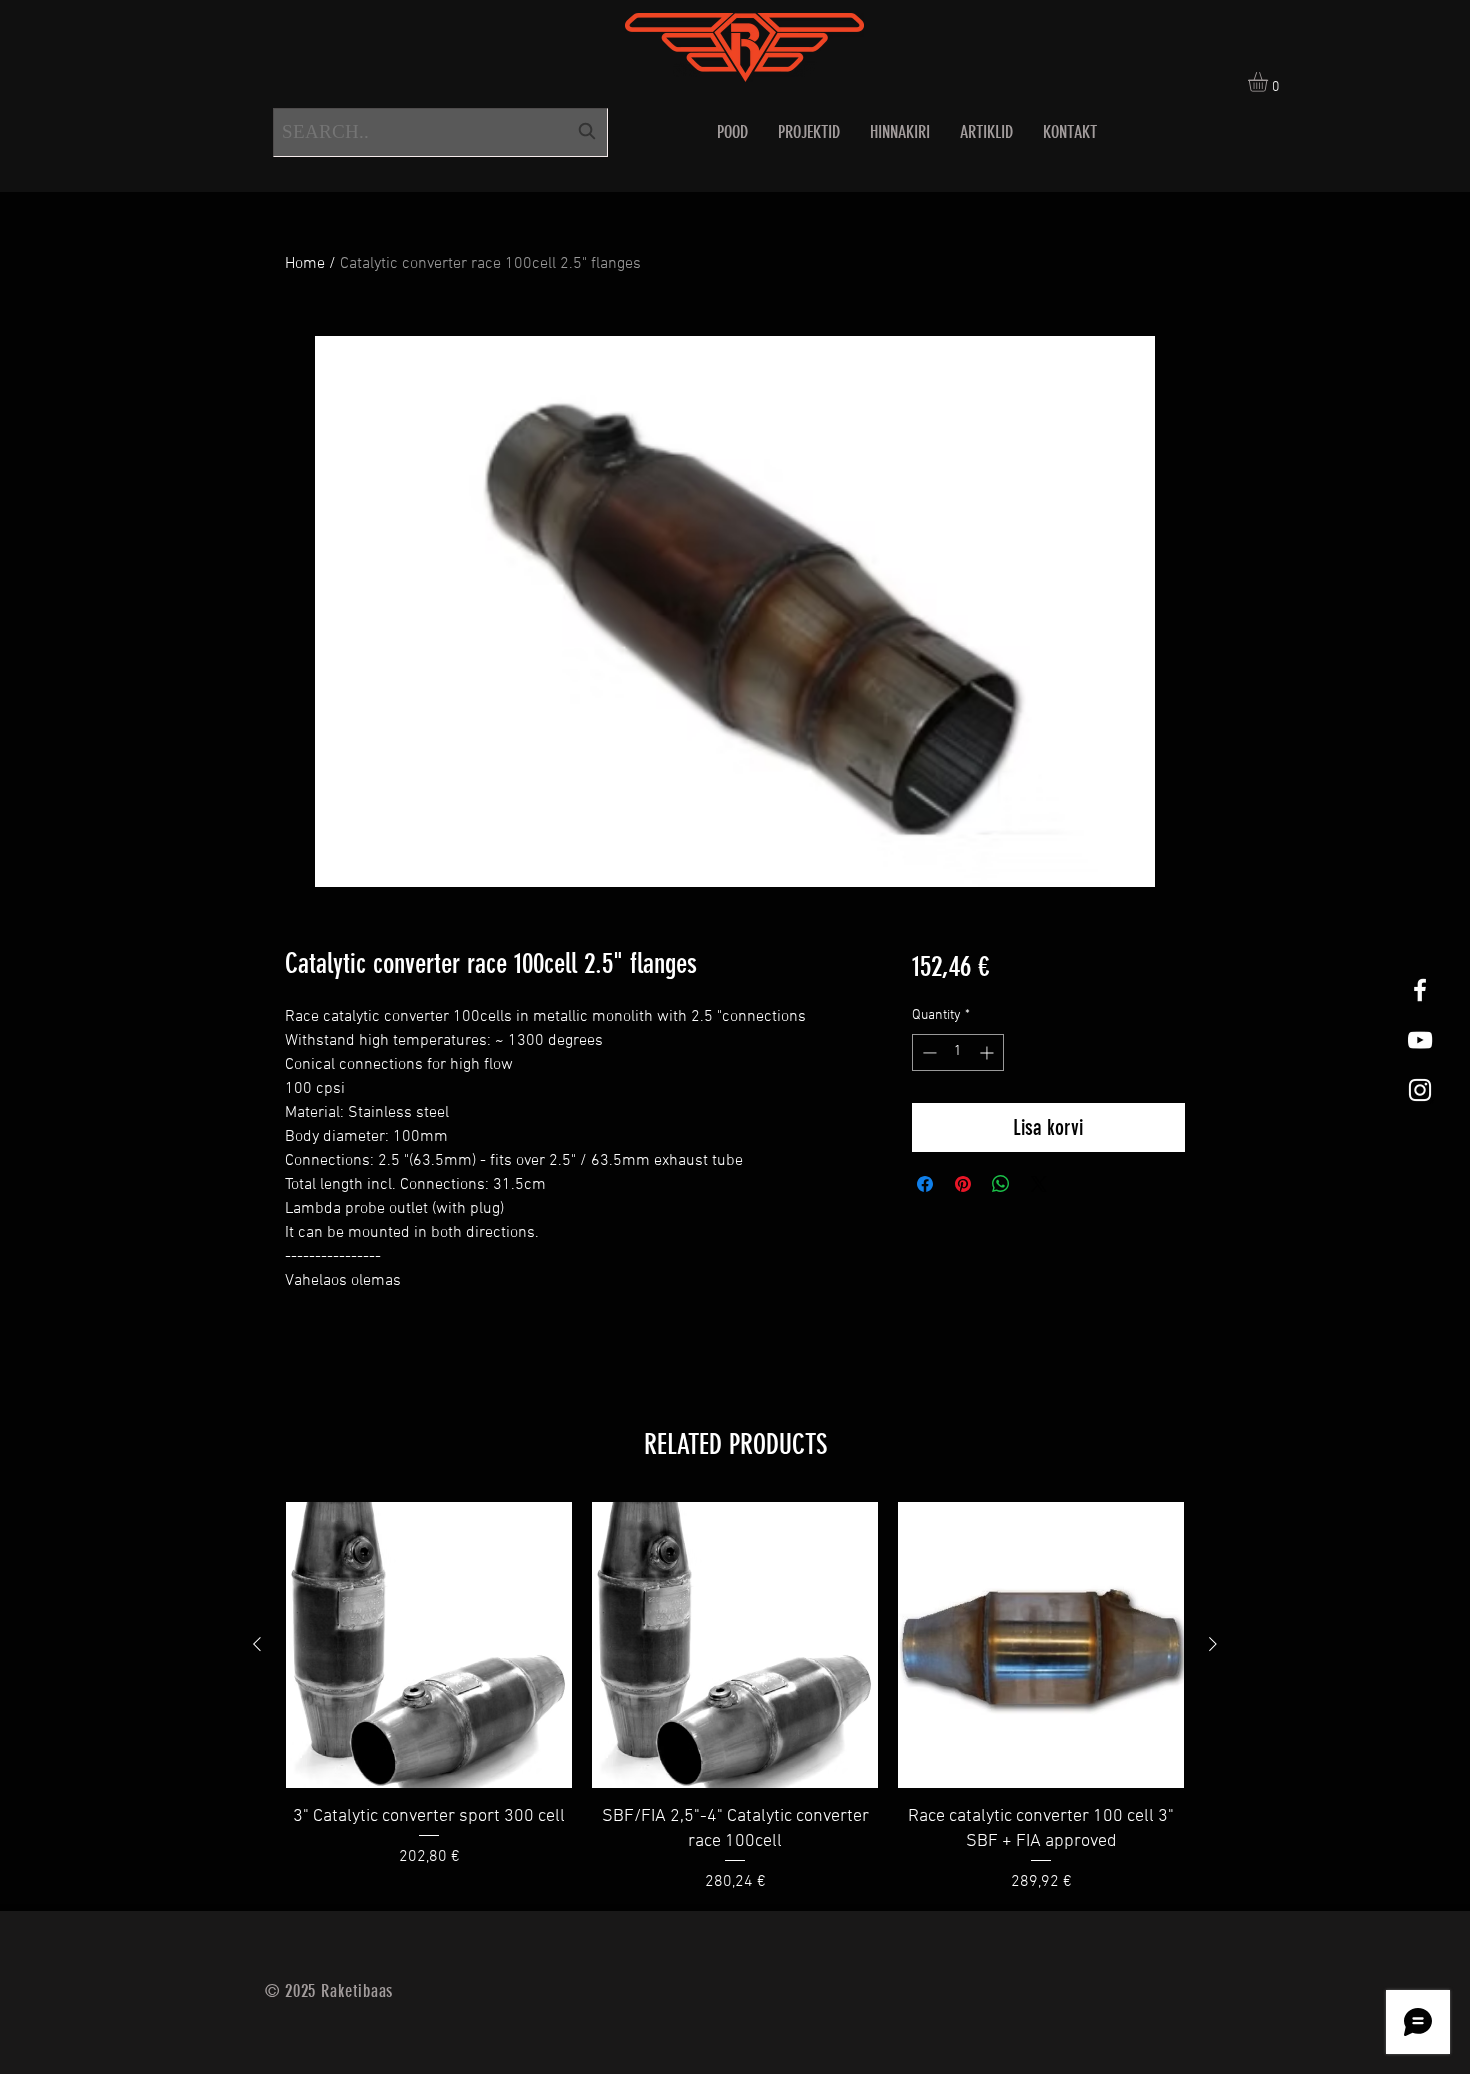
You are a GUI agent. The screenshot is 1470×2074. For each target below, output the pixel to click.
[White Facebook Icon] (1420, 990)
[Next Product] (1213, 1644)
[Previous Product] (257, 1644)
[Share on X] (1039, 1184)
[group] (735, 1698)
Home (305, 264)
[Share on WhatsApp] (1001, 1184)
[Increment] (988, 1052)
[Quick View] (429, 1645)
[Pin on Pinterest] (963, 1184)
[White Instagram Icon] (1420, 1090)
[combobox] (440, 132)
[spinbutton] (958, 1052)
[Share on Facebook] (925, 1184)
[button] (1269, 82)
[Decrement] (927, 1052)
